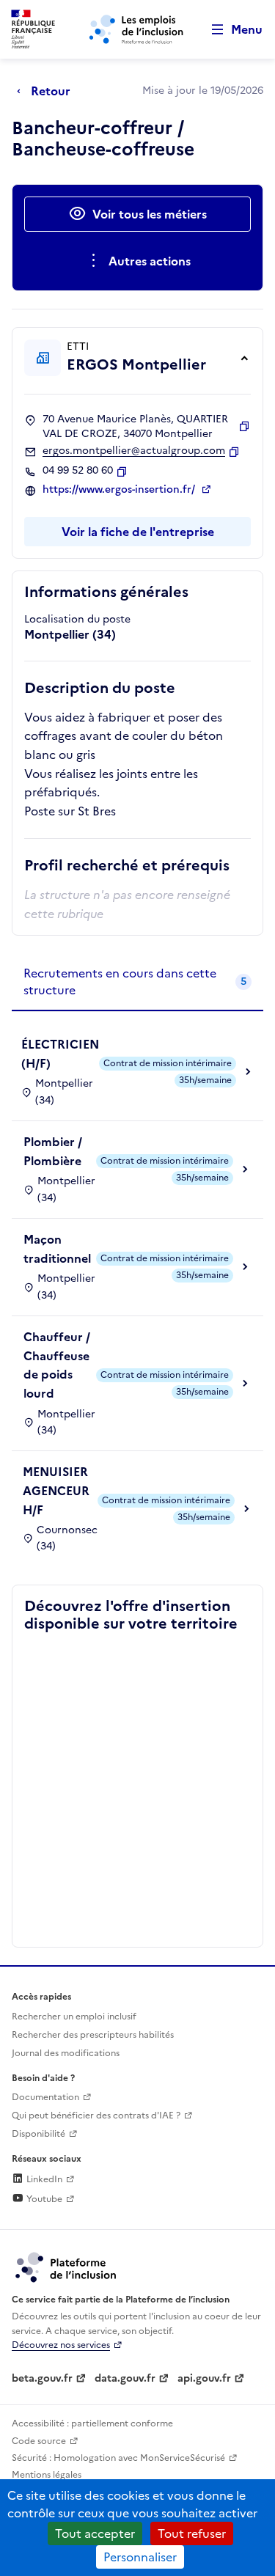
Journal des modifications (66, 2053)
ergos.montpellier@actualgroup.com (134, 451)
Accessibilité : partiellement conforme (92, 2423)
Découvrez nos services (61, 2345)
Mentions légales (47, 2475)
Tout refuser (192, 2533)
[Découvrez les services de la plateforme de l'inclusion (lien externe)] (67, 2267)
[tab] (137, 982)
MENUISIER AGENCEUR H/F (56, 1490)
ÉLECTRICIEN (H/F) (60, 1054)
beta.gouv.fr (42, 2378)
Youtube (43, 2199)
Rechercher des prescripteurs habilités (93, 2035)
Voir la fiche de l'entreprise (138, 532)
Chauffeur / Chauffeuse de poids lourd (57, 1365)
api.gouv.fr (204, 2378)
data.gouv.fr (125, 2378)
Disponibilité (38, 2134)
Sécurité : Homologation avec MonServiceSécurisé (118, 2458)
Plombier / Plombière (53, 1151)
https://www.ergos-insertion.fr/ (120, 490)
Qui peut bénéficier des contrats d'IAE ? (96, 2116)
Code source (39, 2441)
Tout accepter (95, 2533)
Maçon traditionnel (57, 1249)
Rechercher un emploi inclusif (74, 2017)
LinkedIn (43, 2179)
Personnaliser (140, 2557)
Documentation (45, 2097)
